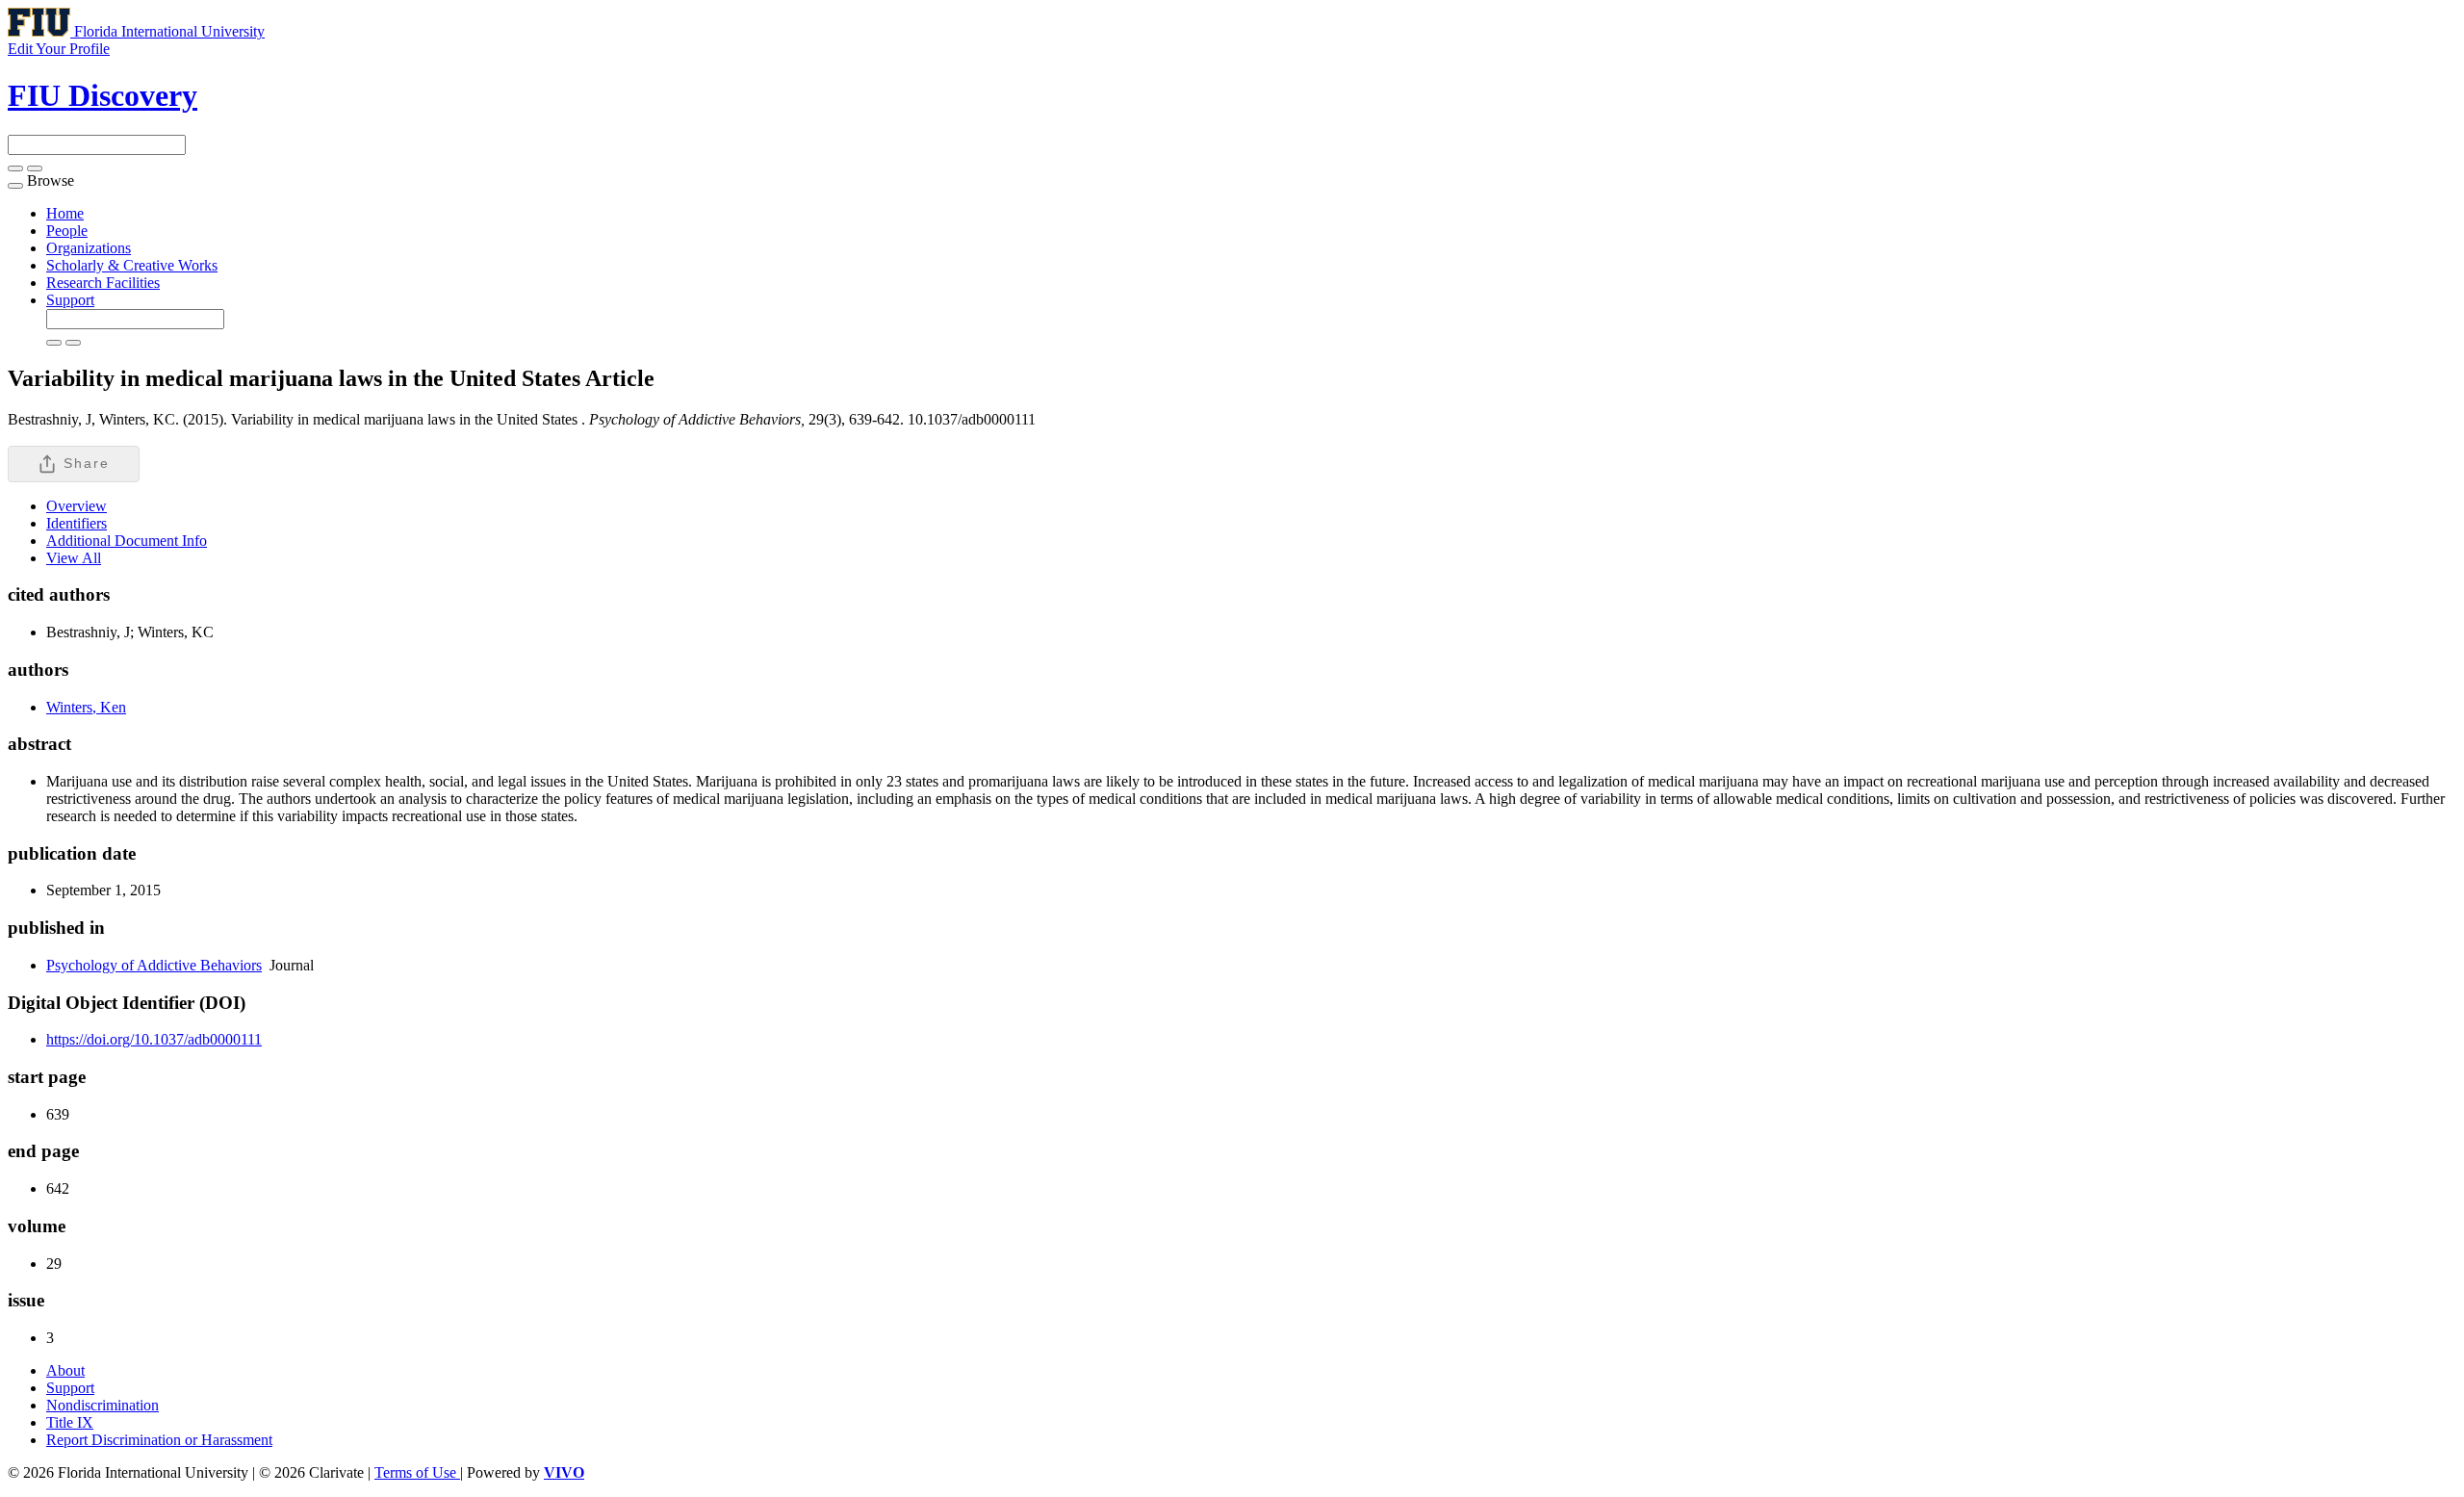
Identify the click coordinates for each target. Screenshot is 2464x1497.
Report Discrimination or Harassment (159, 1440)
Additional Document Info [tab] (127, 541)
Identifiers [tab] (77, 523)
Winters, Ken (86, 707)
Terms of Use (417, 1472)
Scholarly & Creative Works (132, 265)
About (65, 1370)
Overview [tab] (77, 506)
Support (70, 300)
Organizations (89, 248)
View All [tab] (74, 558)
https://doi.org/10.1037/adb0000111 (154, 1039)
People (67, 231)
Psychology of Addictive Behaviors (154, 965)
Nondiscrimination (103, 1405)
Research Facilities (103, 283)
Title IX (70, 1422)
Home (65, 213)
